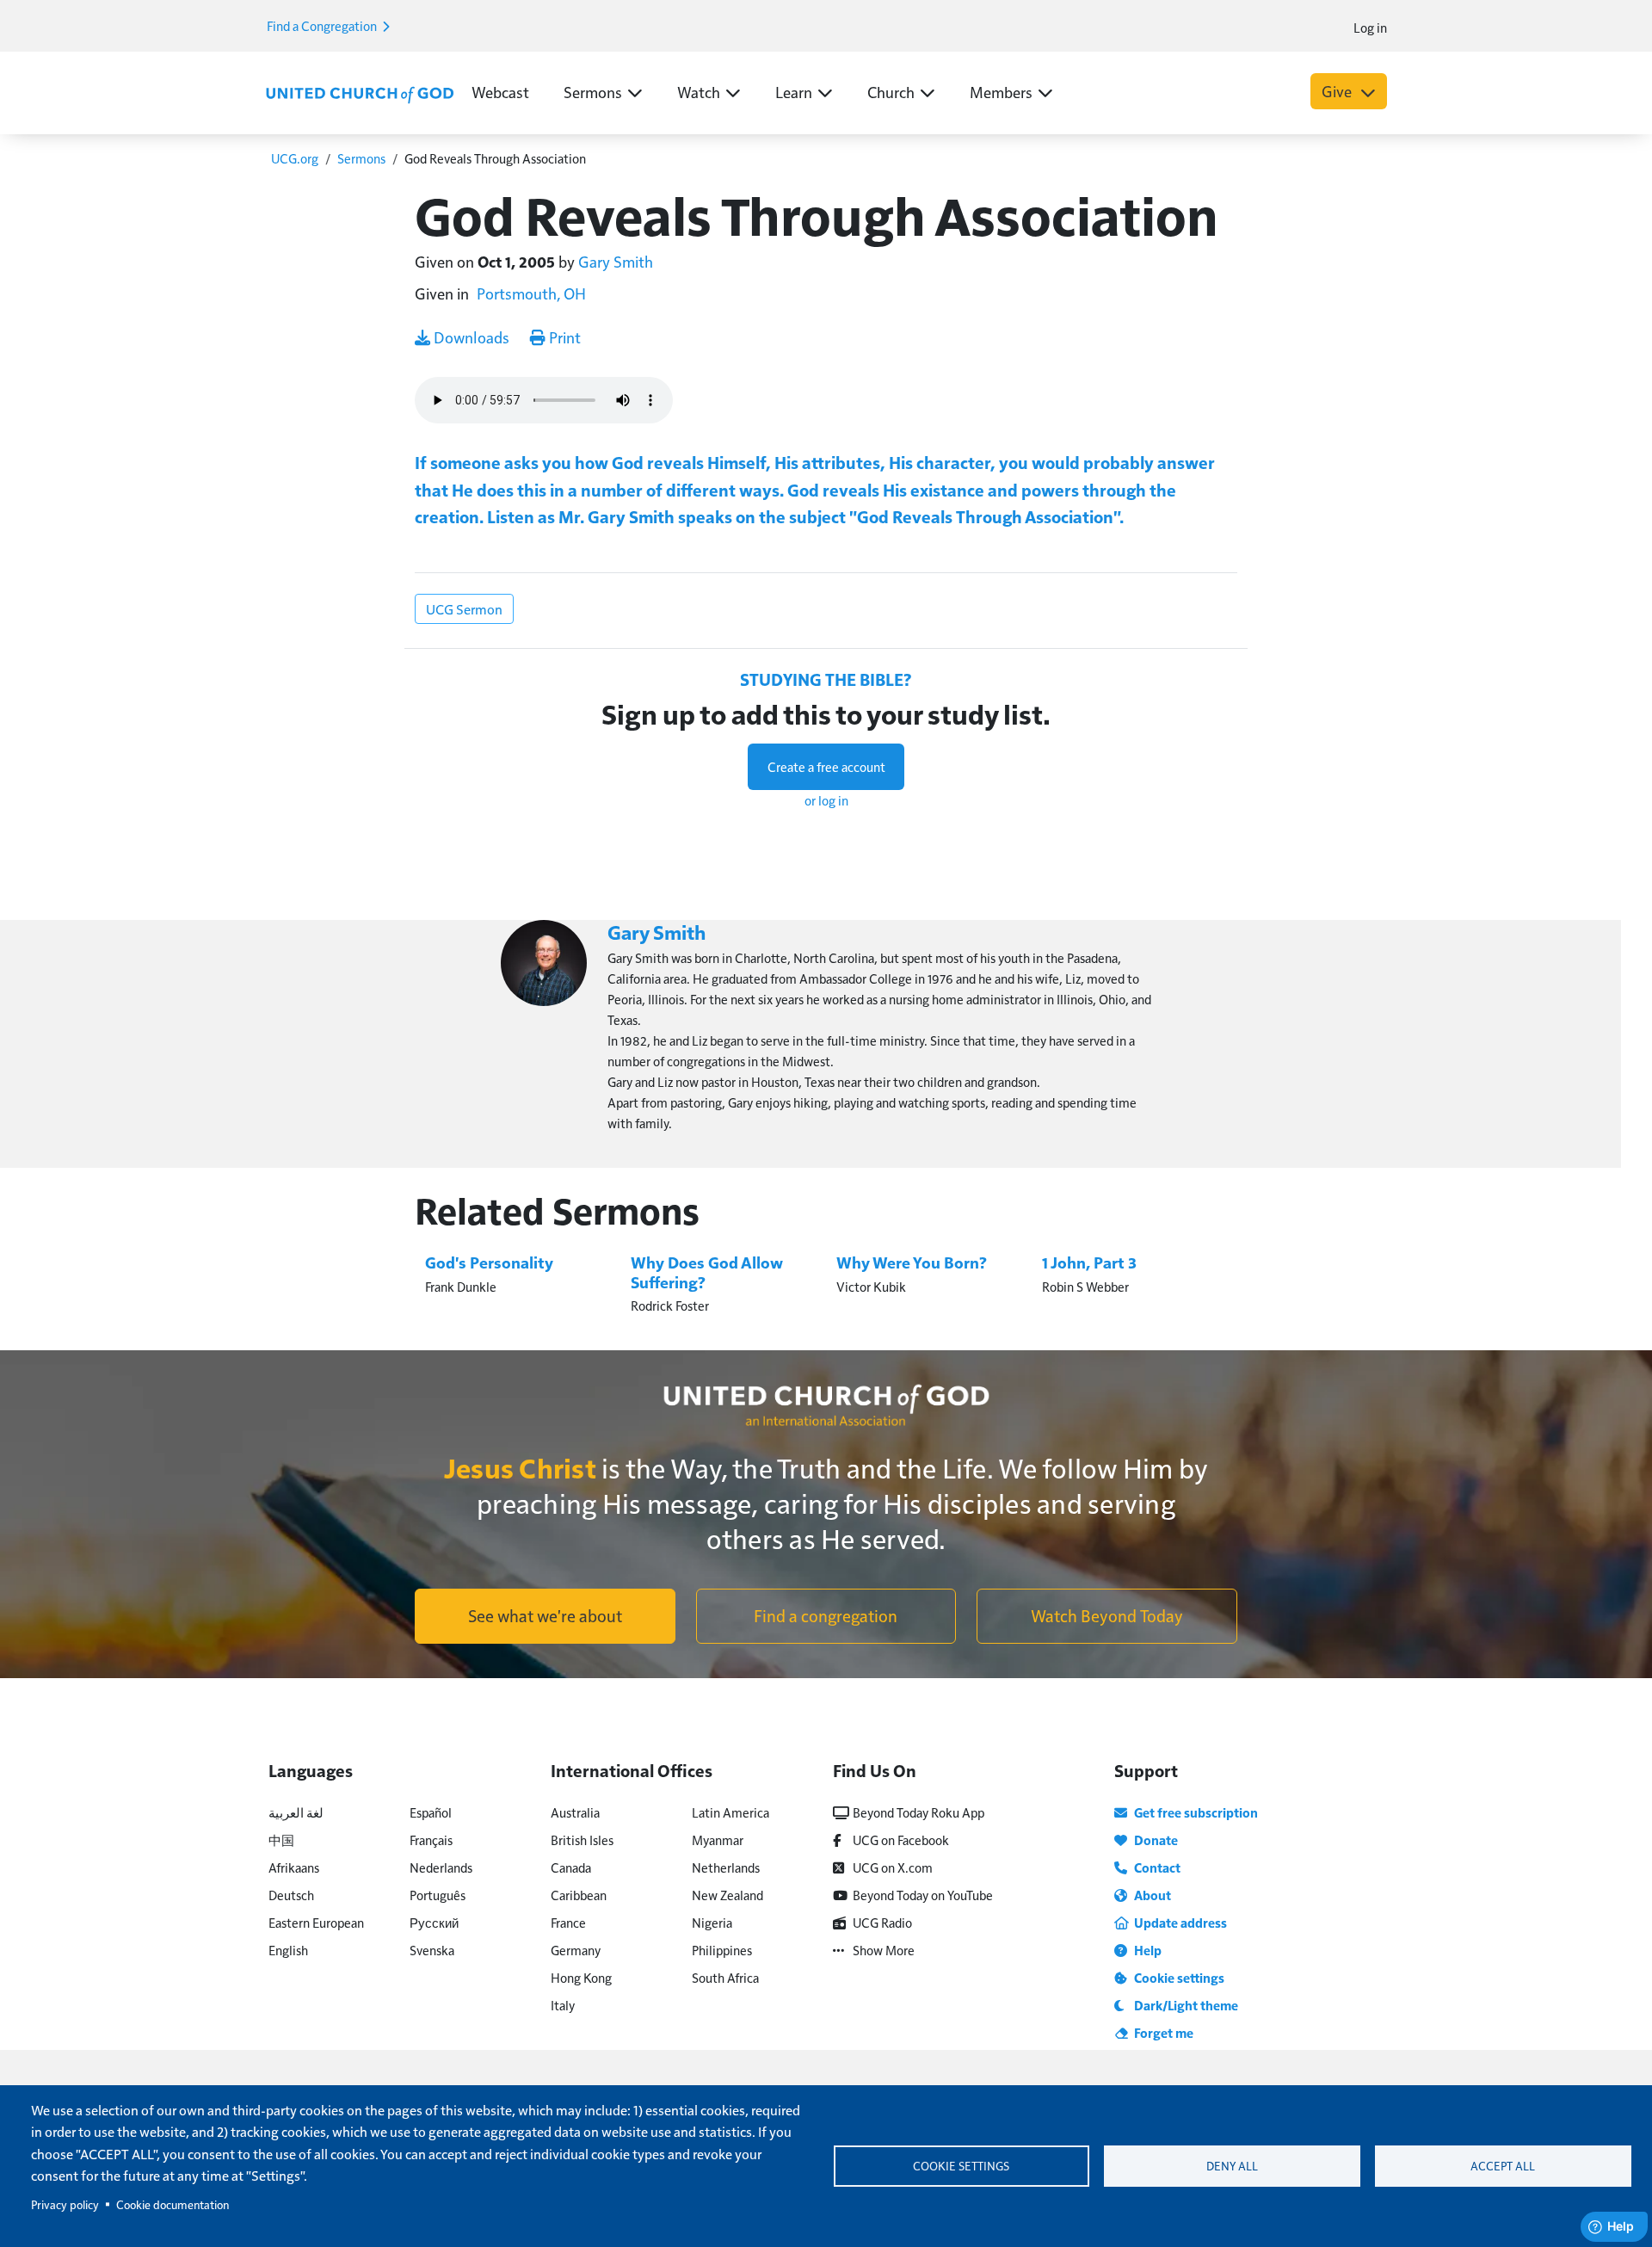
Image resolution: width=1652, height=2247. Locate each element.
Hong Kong (581, 1977)
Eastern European (316, 1922)
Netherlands (726, 1867)
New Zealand (727, 1895)
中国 (281, 1840)
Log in (1370, 27)
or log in (826, 800)
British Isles (582, 1840)
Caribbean (579, 1895)
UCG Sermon (464, 609)
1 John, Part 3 (1089, 1262)
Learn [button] (794, 92)
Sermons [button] (593, 92)
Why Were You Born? (912, 1262)
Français (431, 1840)
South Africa (725, 1977)
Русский (434, 1922)
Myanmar (718, 1840)
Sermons (361, 158)
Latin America (730, 1812)
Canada (571, 1867)
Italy (563, 2005)
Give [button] (1338, 91)
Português (438, 1895)
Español (431, 1812)
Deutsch (291, 1895)
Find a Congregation (323, 25)
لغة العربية (296, 1812)
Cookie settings (961, 2166)
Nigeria (712, 1922)
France (568, 1922)
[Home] (360, 93)
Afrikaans (294, 1867)
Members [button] (1001, 92)
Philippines (722, 1950)
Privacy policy (65, 2204)
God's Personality (489, 1262)
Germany (576, 1950)
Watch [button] (699, 92)
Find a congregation (826, 1615)
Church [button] (891, 92)
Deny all (1232, 2166)
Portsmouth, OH (531, 293)
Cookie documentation (173, 2204)
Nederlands (441, 1867)
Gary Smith (616, 261)
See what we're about (545, 1615)
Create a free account (826, 766)
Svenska (432, 1950)
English (288, 1950)
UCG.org (295, 158)
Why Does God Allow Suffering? (707, 1272)
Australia (575, 1812)
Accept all (1503, 2166)
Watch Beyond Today (1107, 1615)
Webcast (500, 92)
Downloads (470, 337)
